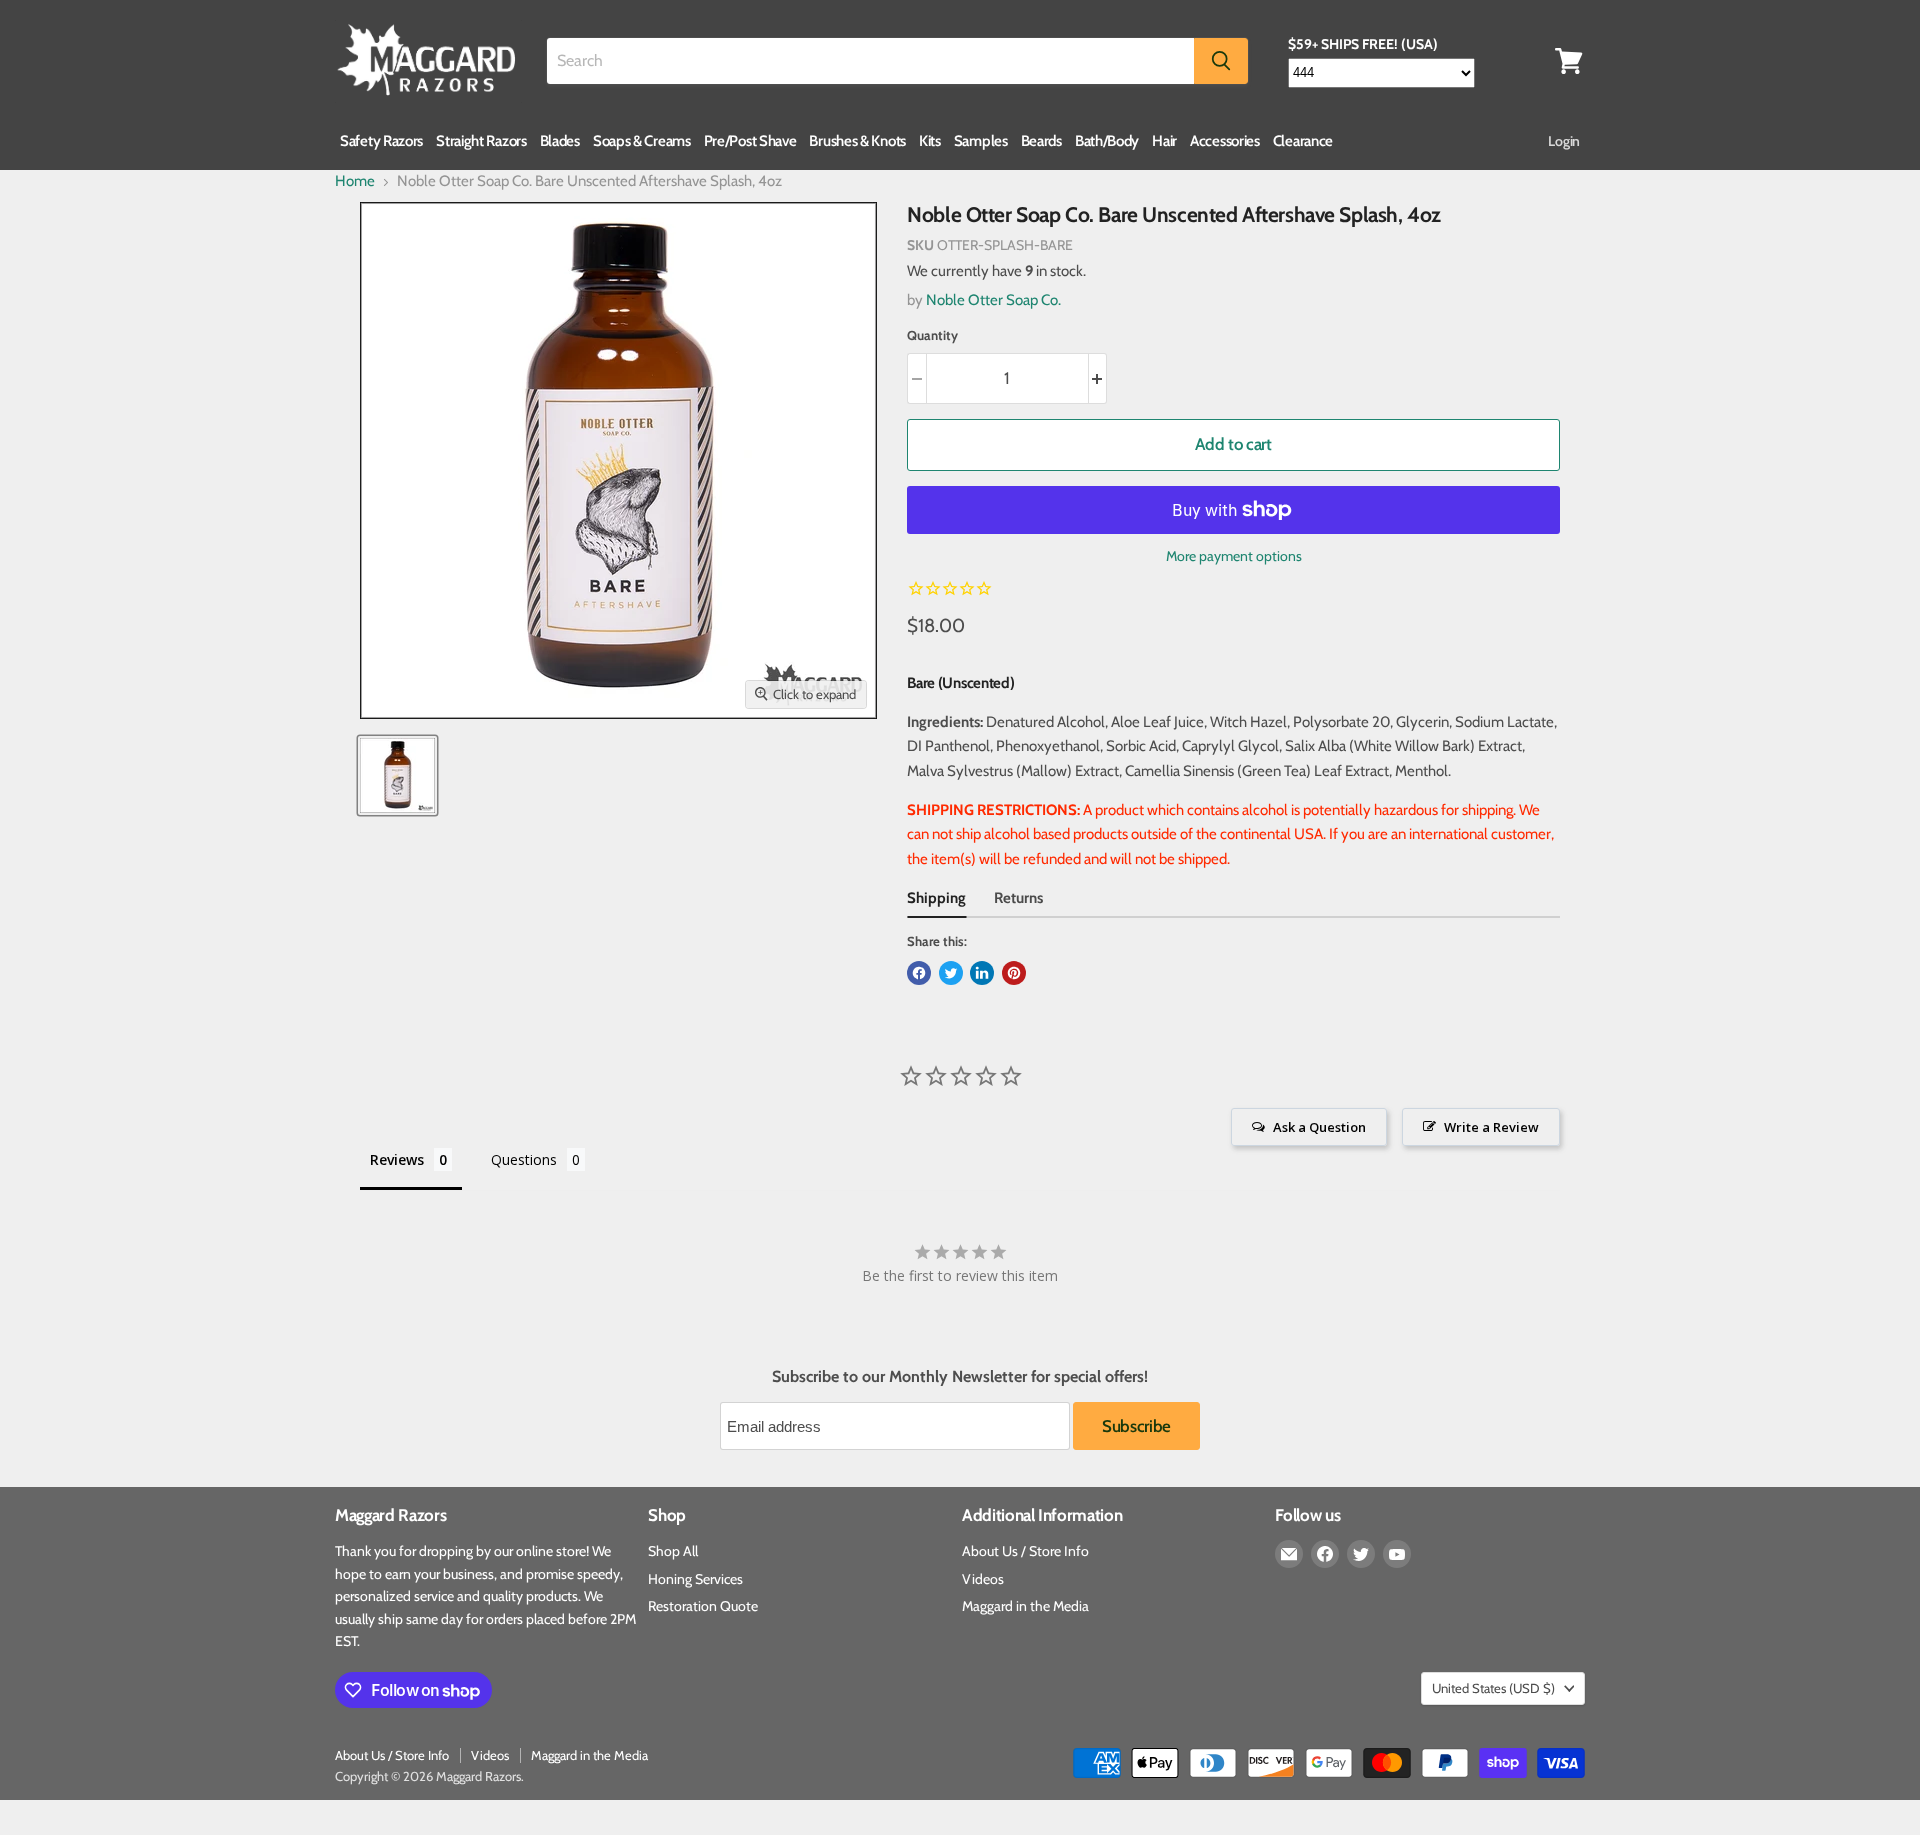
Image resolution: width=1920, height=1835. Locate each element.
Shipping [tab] (936, 898)
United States (1493, 1688)
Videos (983, 1579)
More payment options (1234, 556)
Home (355, 181)
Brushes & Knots (857, 141)
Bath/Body (1107, 141)
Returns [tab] (1018, 898)
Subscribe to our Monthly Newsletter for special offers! (960, 1377)
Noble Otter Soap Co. (993, 300)
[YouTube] (1397, 1554)
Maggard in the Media (1025, 1606)
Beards (1041, 141)
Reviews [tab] (397, 1159)
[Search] (1221, 61)
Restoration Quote (703, 1606)
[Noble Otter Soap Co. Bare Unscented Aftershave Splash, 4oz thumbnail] (397, 775)
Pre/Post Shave (750, 141)
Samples (981, 141)
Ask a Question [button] (1319, 1127)
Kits (930, 141)
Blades (560, 141)
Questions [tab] (524, 1159)
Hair (1164, 141)
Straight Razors (481, 141)
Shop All (673, 1551)
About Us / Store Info (1025, 1551)
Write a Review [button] (1491, 1127)
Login (1564, 141)
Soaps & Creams (642, 141)
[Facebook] (1325, 1554)
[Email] (1289, 1554)
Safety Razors (381, 141)
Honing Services (695, 1579)
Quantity (932, 335)
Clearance (1303, 141)
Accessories (1225, 141)
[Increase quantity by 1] (1098, 378)
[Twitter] (1361, 1554)
